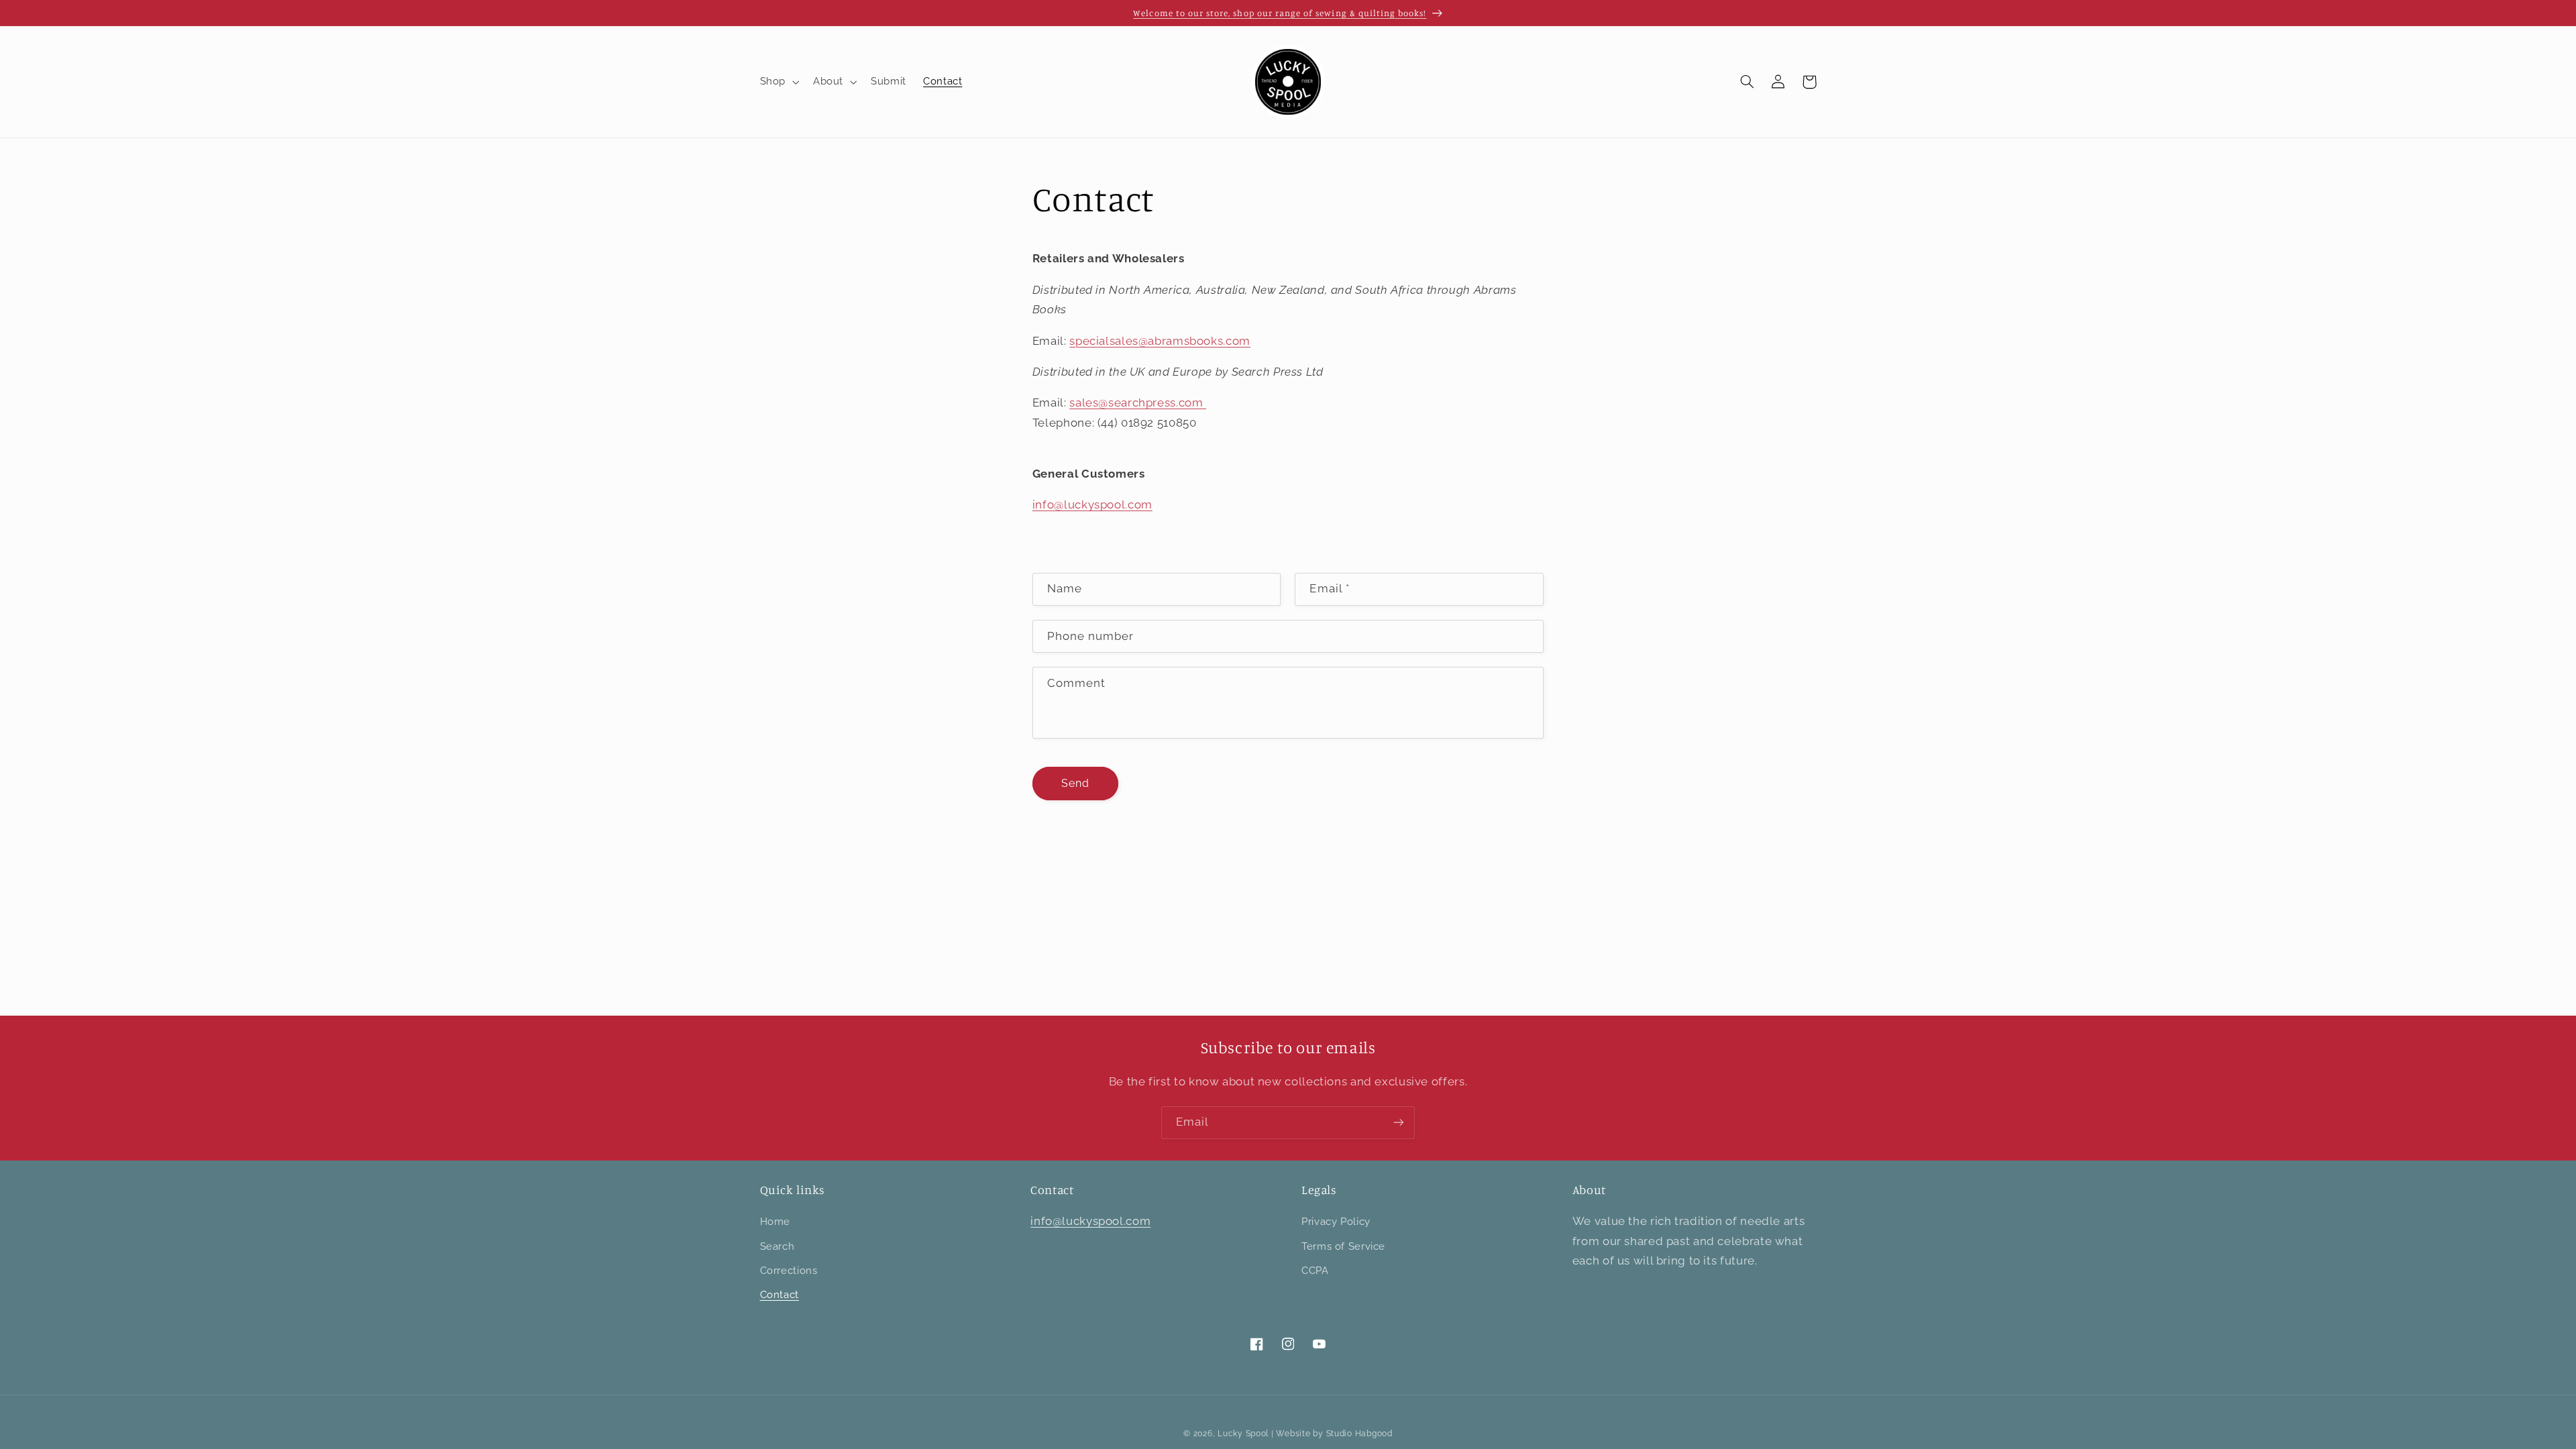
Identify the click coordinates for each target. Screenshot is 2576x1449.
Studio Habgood (1359, 1434)
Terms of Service (1343, 1246)
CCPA (1315, 1270)
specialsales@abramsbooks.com (1160, 341)
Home (775, 1221)
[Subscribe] (1399, 1123)
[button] (778, 82)
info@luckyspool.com (1092, 504)
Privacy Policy (1336, 1221)
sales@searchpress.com (1138, 402)
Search (777, 1246)
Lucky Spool (1243, 1434)
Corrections (789, 1270)
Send (1075, 783)
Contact (780, 1294)
